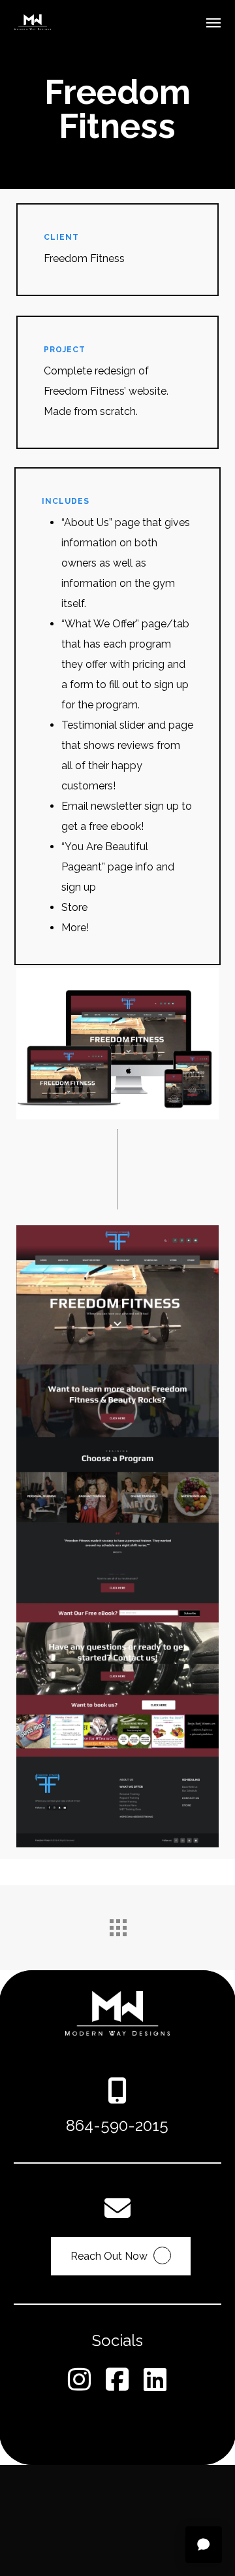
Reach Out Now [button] (109, 2256)
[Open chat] (204, 2545)
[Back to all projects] (117, 1924)
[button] (213, 22)
